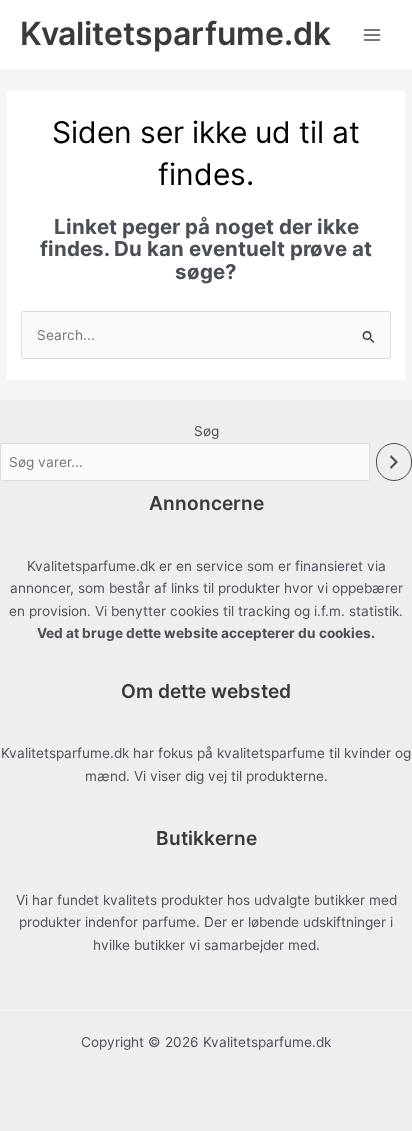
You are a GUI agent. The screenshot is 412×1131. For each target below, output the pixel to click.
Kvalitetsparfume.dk (175, 33)
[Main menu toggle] (372, 34)
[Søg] (394, 462)
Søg (206, 431)
